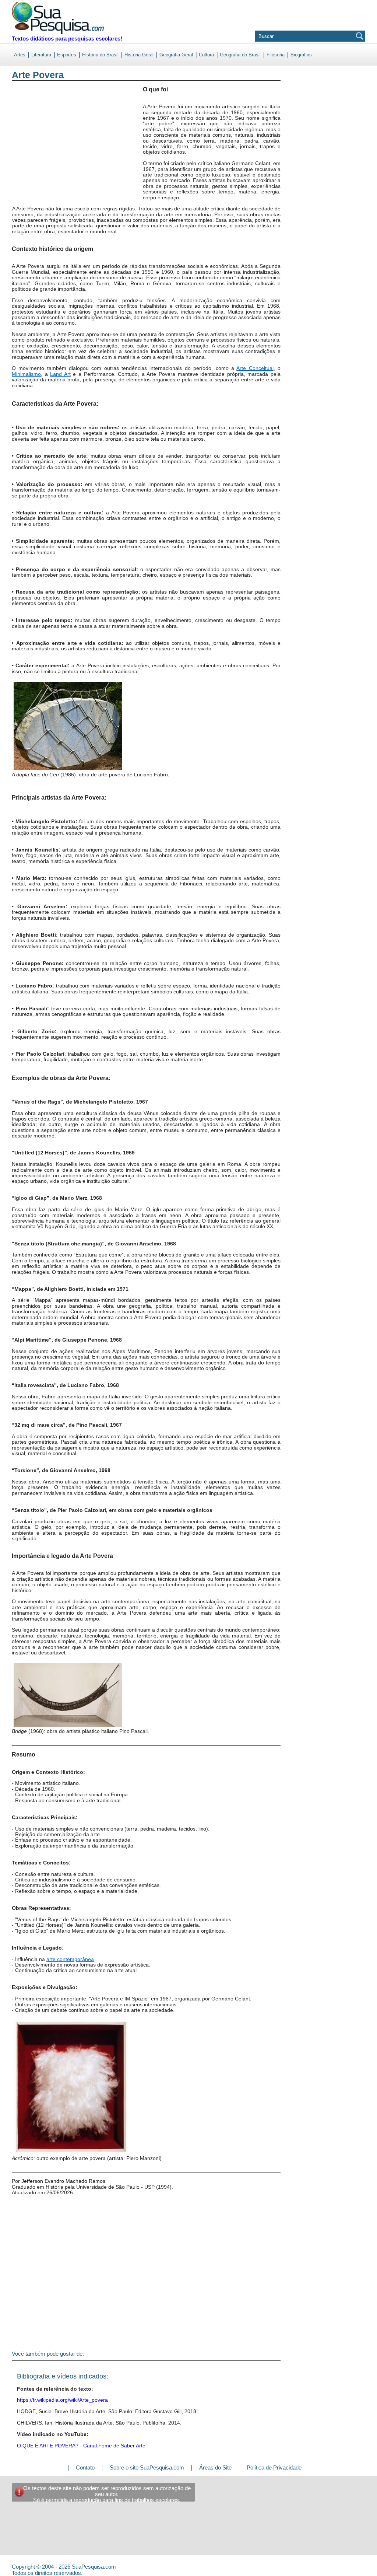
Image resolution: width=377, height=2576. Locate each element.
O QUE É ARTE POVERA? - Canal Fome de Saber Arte (81, 2446)
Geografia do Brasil (240, 55)
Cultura (206, 55)
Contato (85, 2467)
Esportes (67, 55)
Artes (20, 55)
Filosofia (276, 55)
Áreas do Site (215, 2467)
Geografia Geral (176, 55)
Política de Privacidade (274, 2467)
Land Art (60, 374)
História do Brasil (100, 55)
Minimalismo (26, 374)
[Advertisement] (42, 147)
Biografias (301, 55)
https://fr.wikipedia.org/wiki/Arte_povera (62, 2400)
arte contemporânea (70, 1959)
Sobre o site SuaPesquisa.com (147, 2467)
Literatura (41, 55)
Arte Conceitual (255, 368)
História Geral (139, 55)
